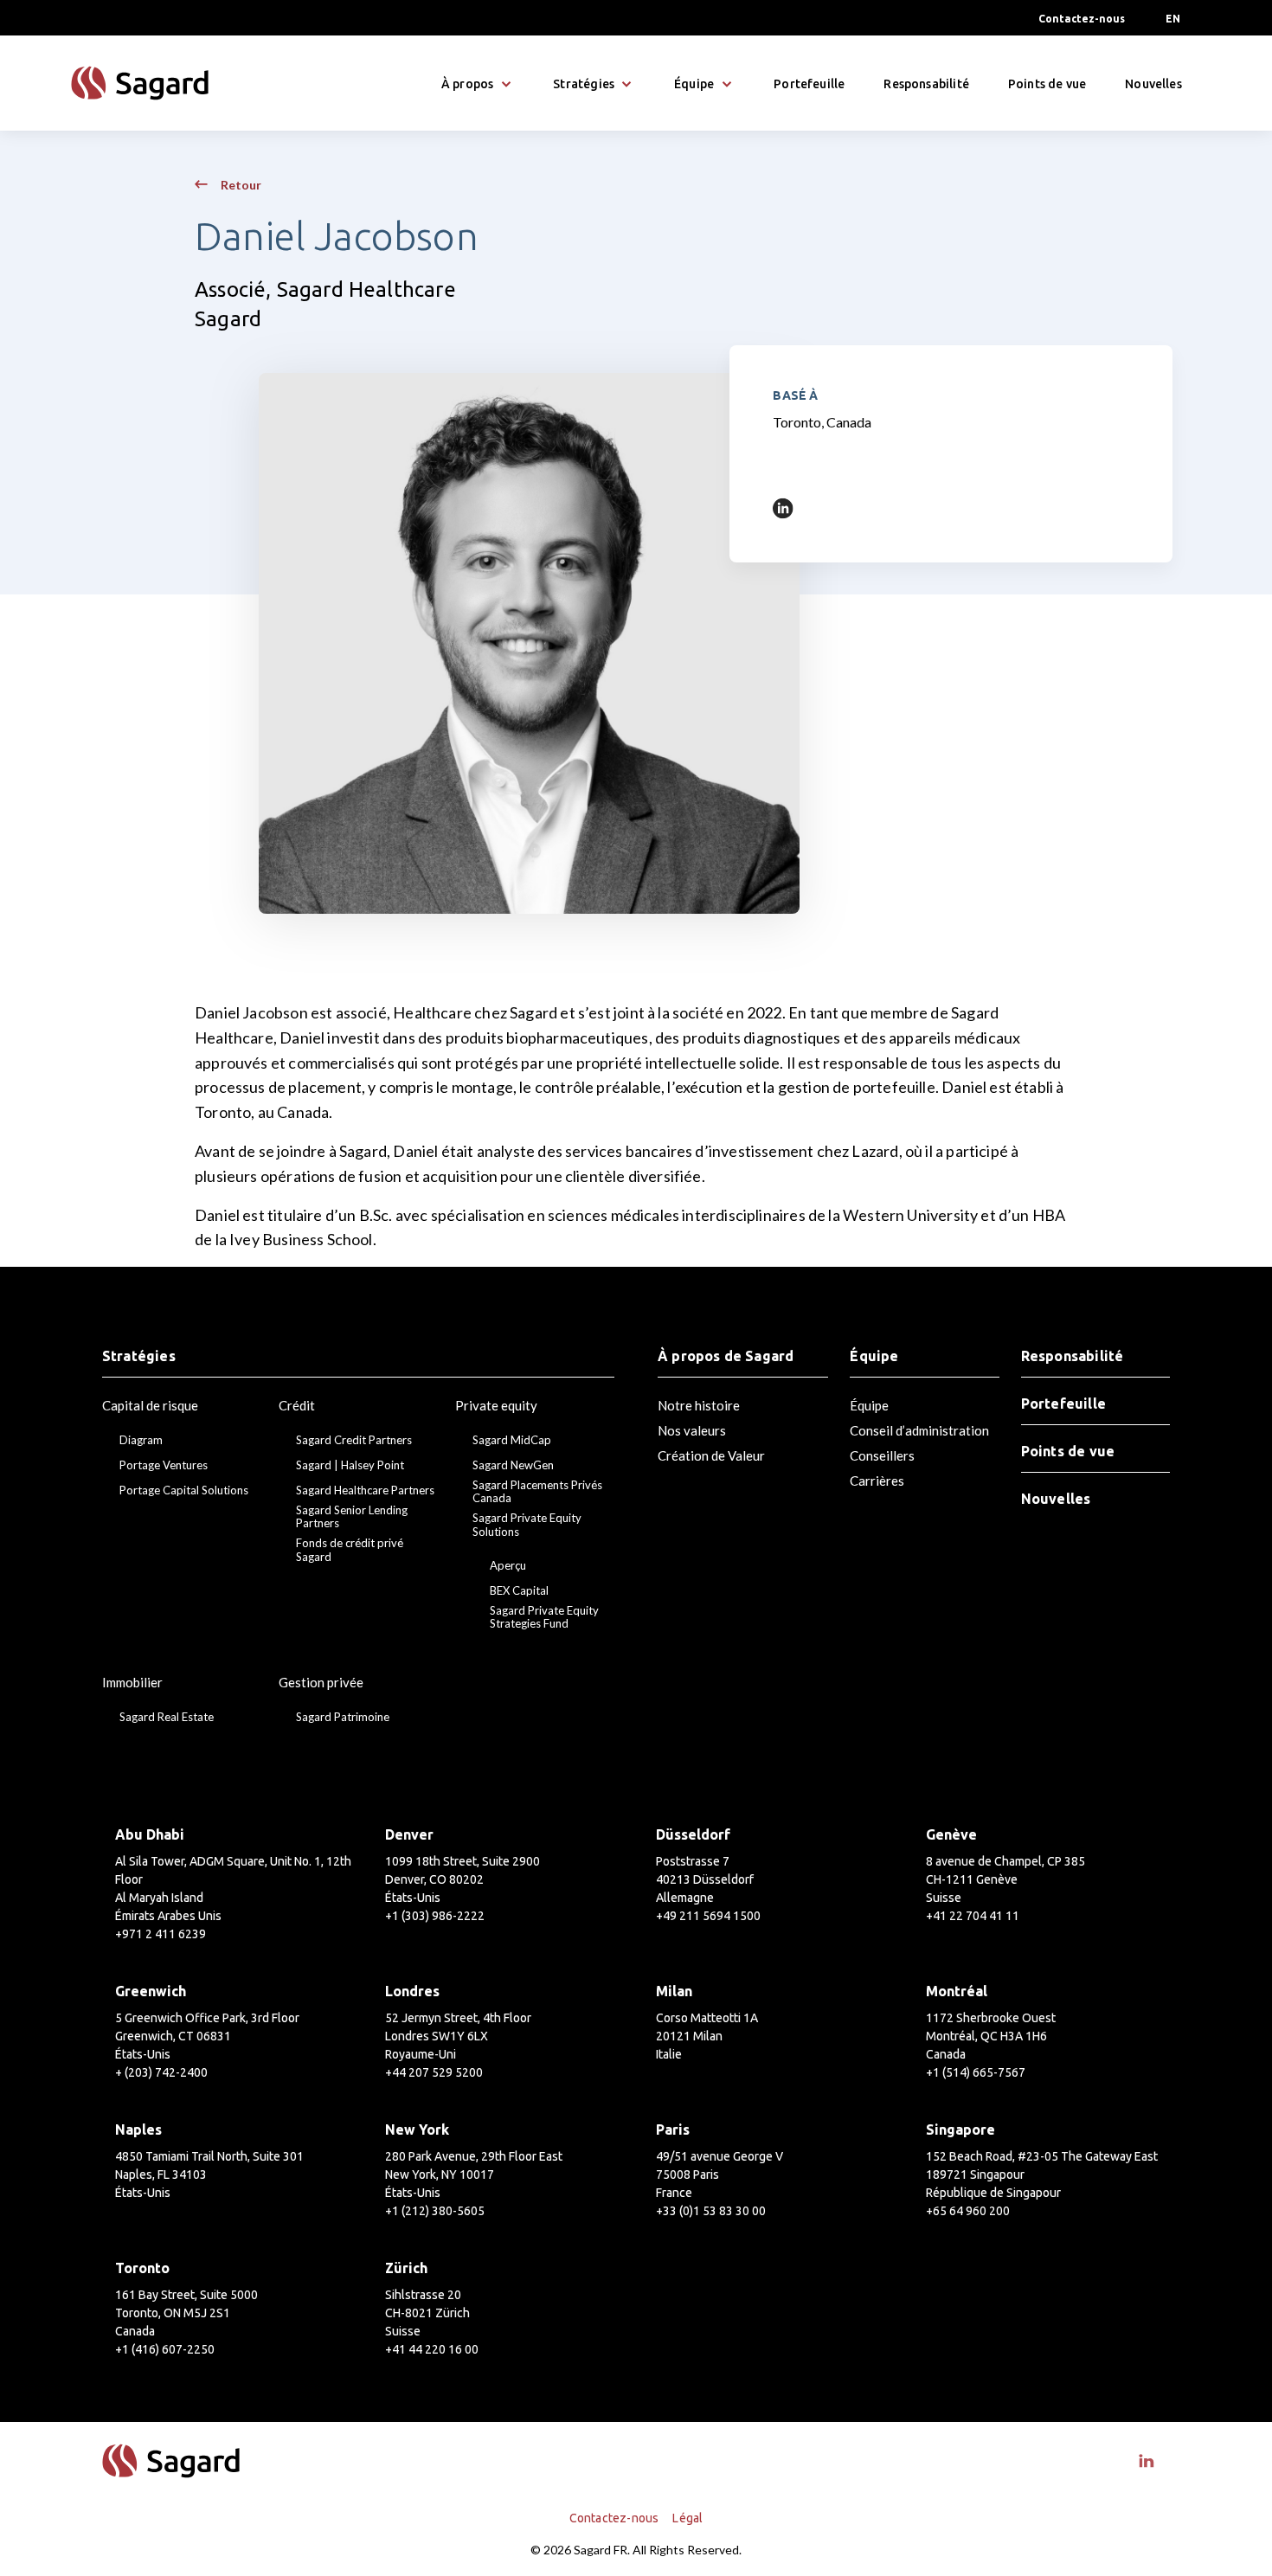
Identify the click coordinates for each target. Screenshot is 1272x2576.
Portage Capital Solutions (184, 1490)
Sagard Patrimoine (343, 1717)
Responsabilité (926, 84)
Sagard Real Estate (167, 1717)
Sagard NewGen (513, 1465)
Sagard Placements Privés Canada (537, 1492)
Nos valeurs (692, 1430)
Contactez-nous (1082, 19)
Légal (687, 2518)
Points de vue (1047, 84)
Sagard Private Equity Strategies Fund (544, 1618)
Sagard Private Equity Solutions (527, 1525)
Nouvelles (1153, 84)
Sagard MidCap (512, 1440)
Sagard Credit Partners (354, 1440)
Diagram (141, 1440)
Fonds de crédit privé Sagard (350, 1550)
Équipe (869, 1405)
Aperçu (508, 1566)
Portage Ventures (164, 1465)
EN (1173, 19)
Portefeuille (809, 84)
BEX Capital (519, 1591)
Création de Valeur (711, 1455)
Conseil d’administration (919, 1430)
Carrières (877, 1481)
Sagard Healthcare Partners (365, 1490)
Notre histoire (699, 1405)
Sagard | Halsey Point (350, 1465)
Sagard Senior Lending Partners (352, 1517)
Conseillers (882, 1455)
